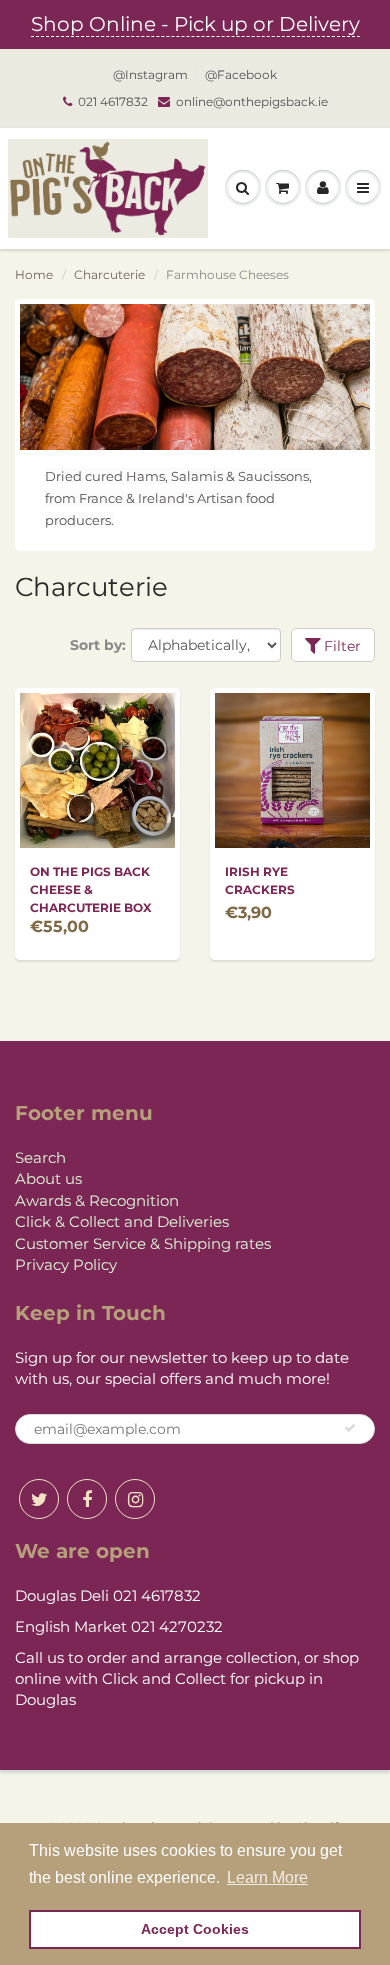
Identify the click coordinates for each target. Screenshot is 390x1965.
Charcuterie (109, 274)
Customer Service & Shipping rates (143, 1243)
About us (48, 1178)
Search (40, 1157)
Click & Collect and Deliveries (122, 1221)
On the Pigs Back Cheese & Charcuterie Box (91, 889)
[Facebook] (87, 1499)
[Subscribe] (350, 1428)
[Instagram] (135, 1499)
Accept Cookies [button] (195, 1929)
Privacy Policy (66, 1264)
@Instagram (150, 74)
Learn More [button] (267, 1877)
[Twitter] (39, 1499)
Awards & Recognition (97, 1200)
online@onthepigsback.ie (252, 101)
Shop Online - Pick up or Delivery (195, 24)
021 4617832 (113, 101)
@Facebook (241, 74)
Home (34, 274)
